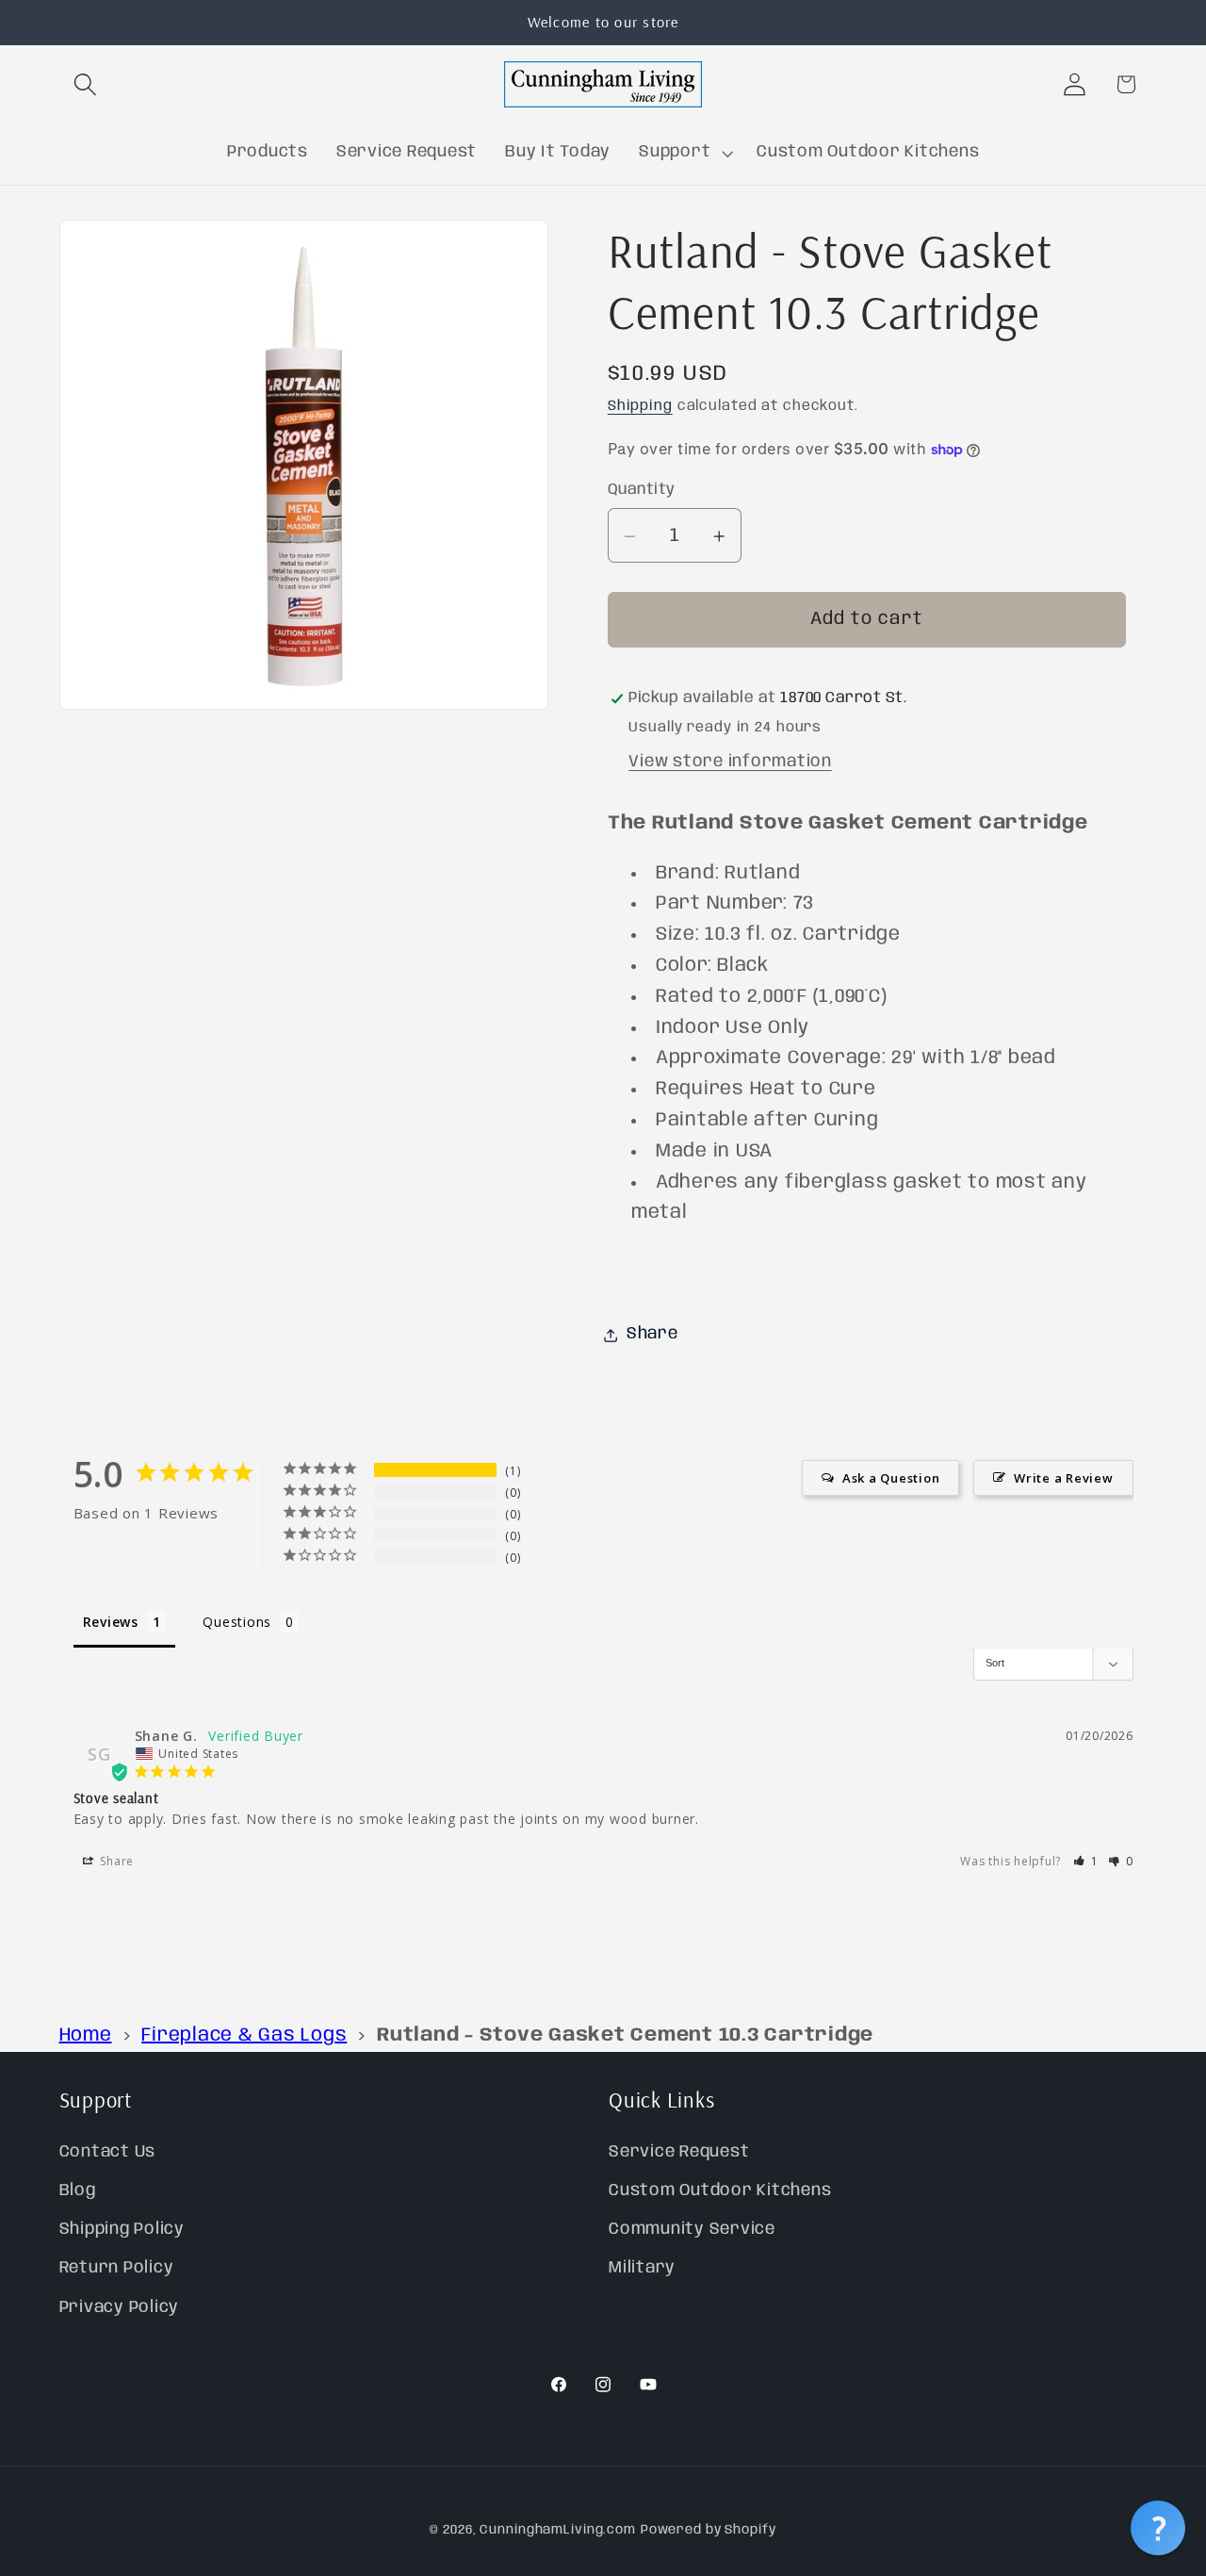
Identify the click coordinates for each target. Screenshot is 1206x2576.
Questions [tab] (237, 1622)
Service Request (679, 2152)
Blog (78, 2190)
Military (642, 2269)
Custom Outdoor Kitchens (720, 2190)
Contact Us (108, 2152)
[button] (85, 84)
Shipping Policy (122, 2230)
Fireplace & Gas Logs (244, 2035)
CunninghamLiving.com (558, 2531)
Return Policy (117, 2269)
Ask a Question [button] (891, 1478)
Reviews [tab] (111, 1622)
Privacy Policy (120, 2307)
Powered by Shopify (709, 2531)
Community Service (692, 2230)
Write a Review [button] (1064, 1478)
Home (86, 2035)
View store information (730, 762)
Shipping (640, 407)
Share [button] (652, 1335)
